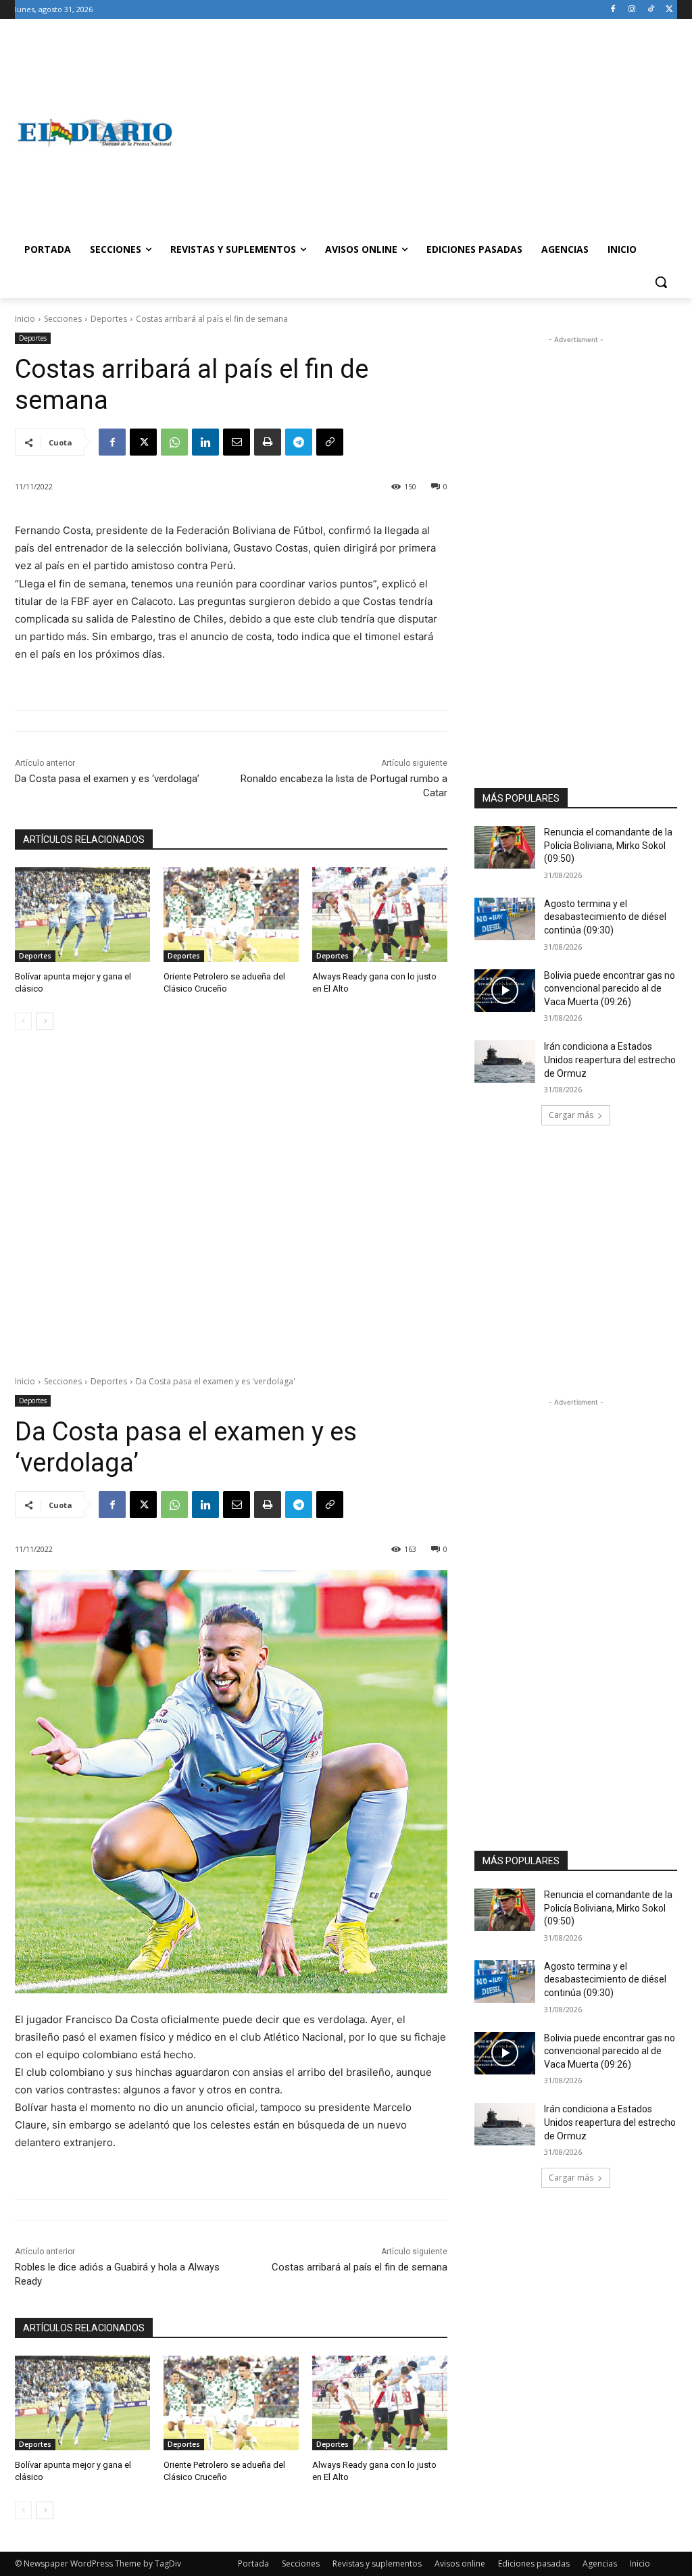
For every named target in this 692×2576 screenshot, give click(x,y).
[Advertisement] (425, 132)
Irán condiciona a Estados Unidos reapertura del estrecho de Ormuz (610, 1060)
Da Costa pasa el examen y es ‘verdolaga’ (107, 779)
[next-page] (45, 1021)
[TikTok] (650, 10)
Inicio (25, 319)
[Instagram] (632, 10)
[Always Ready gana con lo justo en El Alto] (380, 915)
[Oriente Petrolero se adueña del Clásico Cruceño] (231, 915)
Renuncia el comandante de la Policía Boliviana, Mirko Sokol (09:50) (608, 845)
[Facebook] (613, 10)
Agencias (600, 2563)
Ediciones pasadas (534, 2563)
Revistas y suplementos (377, 2563)
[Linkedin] (205, 442)
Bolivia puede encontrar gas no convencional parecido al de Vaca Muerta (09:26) (610, 989)
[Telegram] (299, 442)
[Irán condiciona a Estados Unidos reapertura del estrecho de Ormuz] (505, 1062)
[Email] (237, 442)
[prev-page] (23, 1021)
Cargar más (571, 1115)
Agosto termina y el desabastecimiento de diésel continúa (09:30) (605, 917)
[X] (669, 10)
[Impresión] (268, 442)
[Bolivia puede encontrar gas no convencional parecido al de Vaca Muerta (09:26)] (505, 991)
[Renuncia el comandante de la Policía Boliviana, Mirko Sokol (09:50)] (505, 847)
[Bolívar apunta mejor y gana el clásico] (82, 915)
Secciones (63, 319)
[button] (661, 282)
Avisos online (460, 2563)
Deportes (109, 319)
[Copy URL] (330, 442)
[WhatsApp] (174, 442)
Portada (253, 2563)
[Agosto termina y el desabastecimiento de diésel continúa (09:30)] (505, 919)
